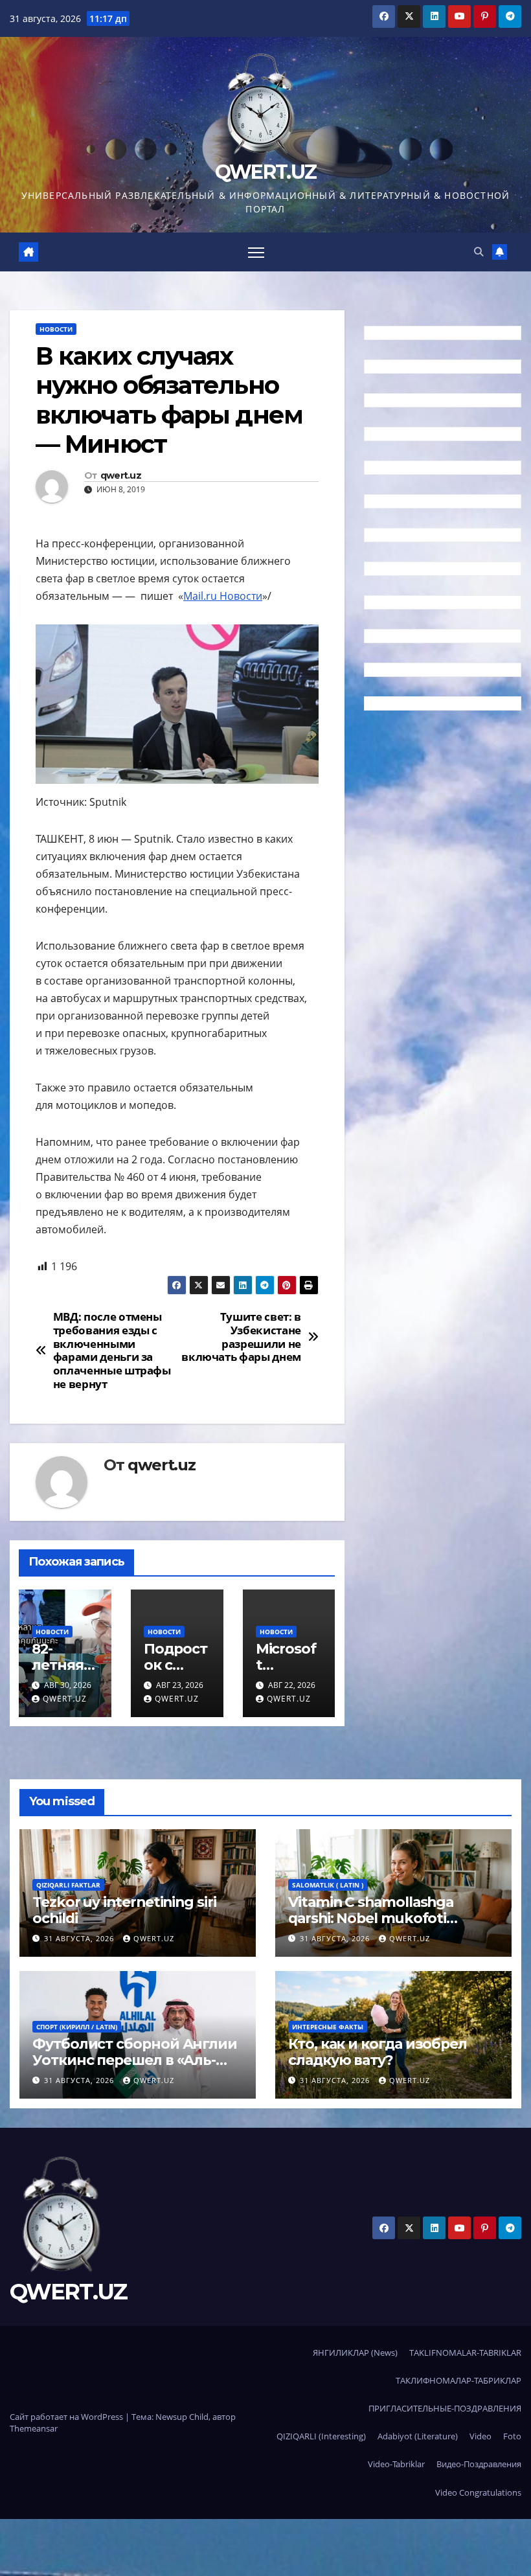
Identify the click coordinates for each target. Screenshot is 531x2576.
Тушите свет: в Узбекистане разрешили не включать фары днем (241, 1337)
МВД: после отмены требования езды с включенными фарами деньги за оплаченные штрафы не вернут (112, 1351)
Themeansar (34, 2428)
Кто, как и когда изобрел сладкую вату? (378, 2052)
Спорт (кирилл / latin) (77, 2027)
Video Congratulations (478, 2492)
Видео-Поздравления (479, 2464)
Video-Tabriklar (396, 2464)
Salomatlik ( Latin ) (328, 1885)
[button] (479, 252)
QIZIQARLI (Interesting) (321, 2436)
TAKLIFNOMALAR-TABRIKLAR (465, 2353)
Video (480, 2436)
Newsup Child (182, 2417)
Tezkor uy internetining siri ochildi (124, 1910)
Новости (56, 329)
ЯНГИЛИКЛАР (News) (355, 2353)
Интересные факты (328, 2027)
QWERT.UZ (265, 172)
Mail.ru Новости (223, 596)
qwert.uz (121, 476)
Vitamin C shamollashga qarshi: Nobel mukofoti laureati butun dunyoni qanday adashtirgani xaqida (393, 1926)
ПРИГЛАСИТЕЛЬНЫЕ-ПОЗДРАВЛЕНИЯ (445, 2408)
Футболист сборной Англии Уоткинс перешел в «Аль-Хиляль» (135, 2060)
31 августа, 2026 (80, 1938)
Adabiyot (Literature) (418, 2436)
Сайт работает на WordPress (67, 2417)
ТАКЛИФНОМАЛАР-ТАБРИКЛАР (458, 2380)
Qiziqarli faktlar (68, 1885)
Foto (512, 2436)
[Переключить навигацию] (256, 252)
